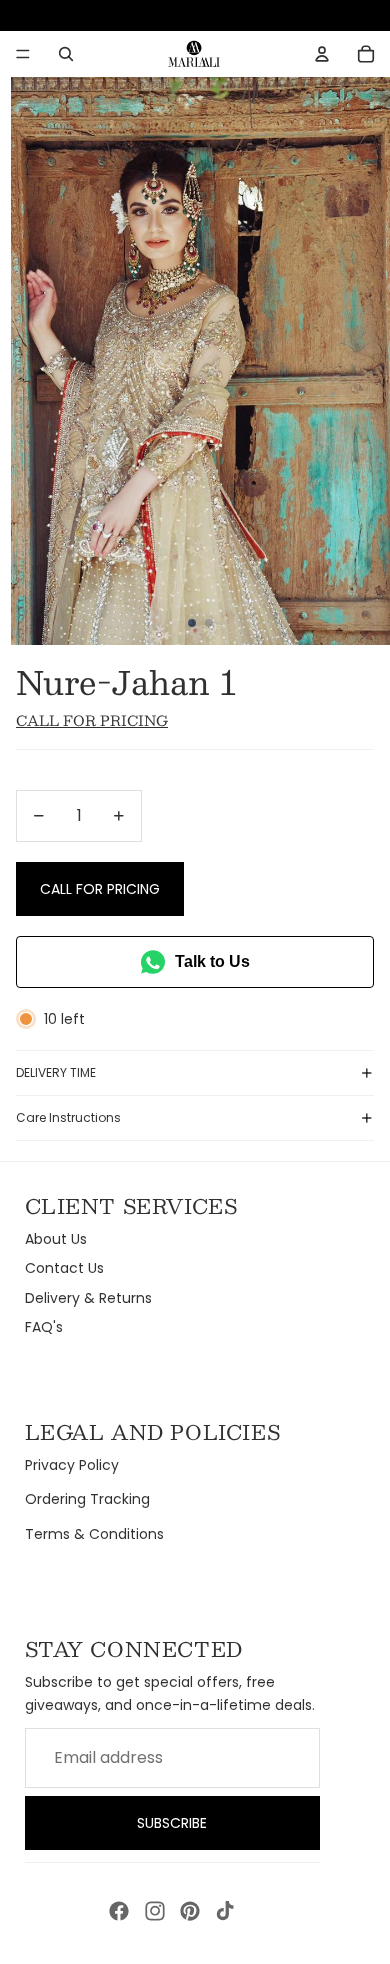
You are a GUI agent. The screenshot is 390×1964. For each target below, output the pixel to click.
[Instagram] (155, 1911)
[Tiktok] (225, 1911)
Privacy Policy (72, 1465)
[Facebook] (119, 1911)
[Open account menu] (322, 54)
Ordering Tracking (87, 1499)
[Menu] (23, 54)
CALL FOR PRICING (100, 889)
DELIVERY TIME (56, 1072)
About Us (56, 1239)
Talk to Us (212, 961)
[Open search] (66, 54)
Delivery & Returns (88, 1298)
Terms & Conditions (94, 1534)
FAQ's (44, 1327)
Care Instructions (68, 1117)
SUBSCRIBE (172, 1823)
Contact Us (64, 1268)
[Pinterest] (190, 1911)
